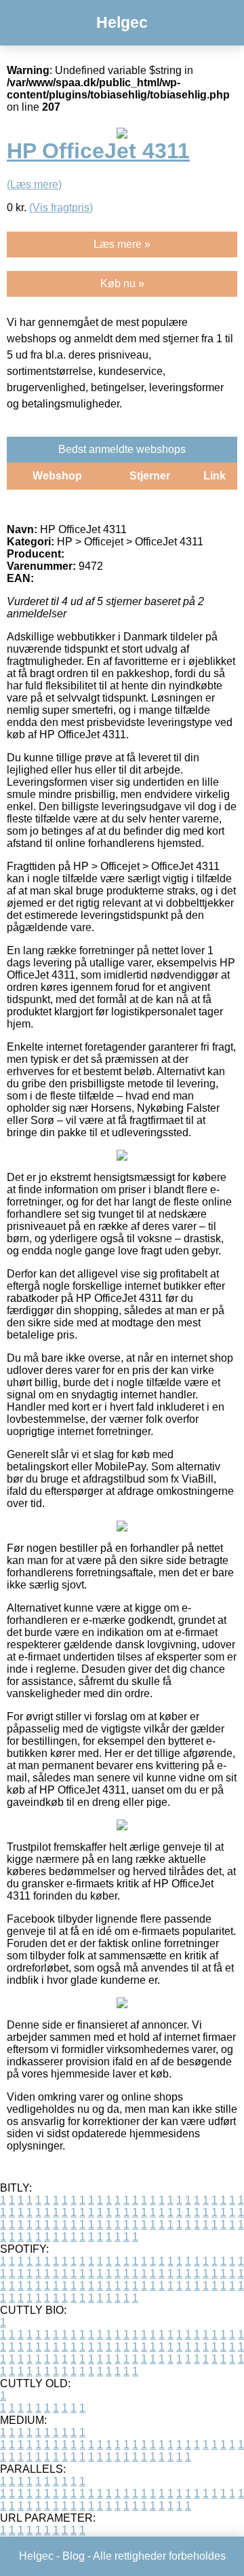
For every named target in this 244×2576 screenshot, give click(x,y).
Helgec (122, 22)
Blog (74, 2556)
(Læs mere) (34, 184)
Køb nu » (122, 284)
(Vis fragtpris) (61, 207)
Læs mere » (122, 244)
